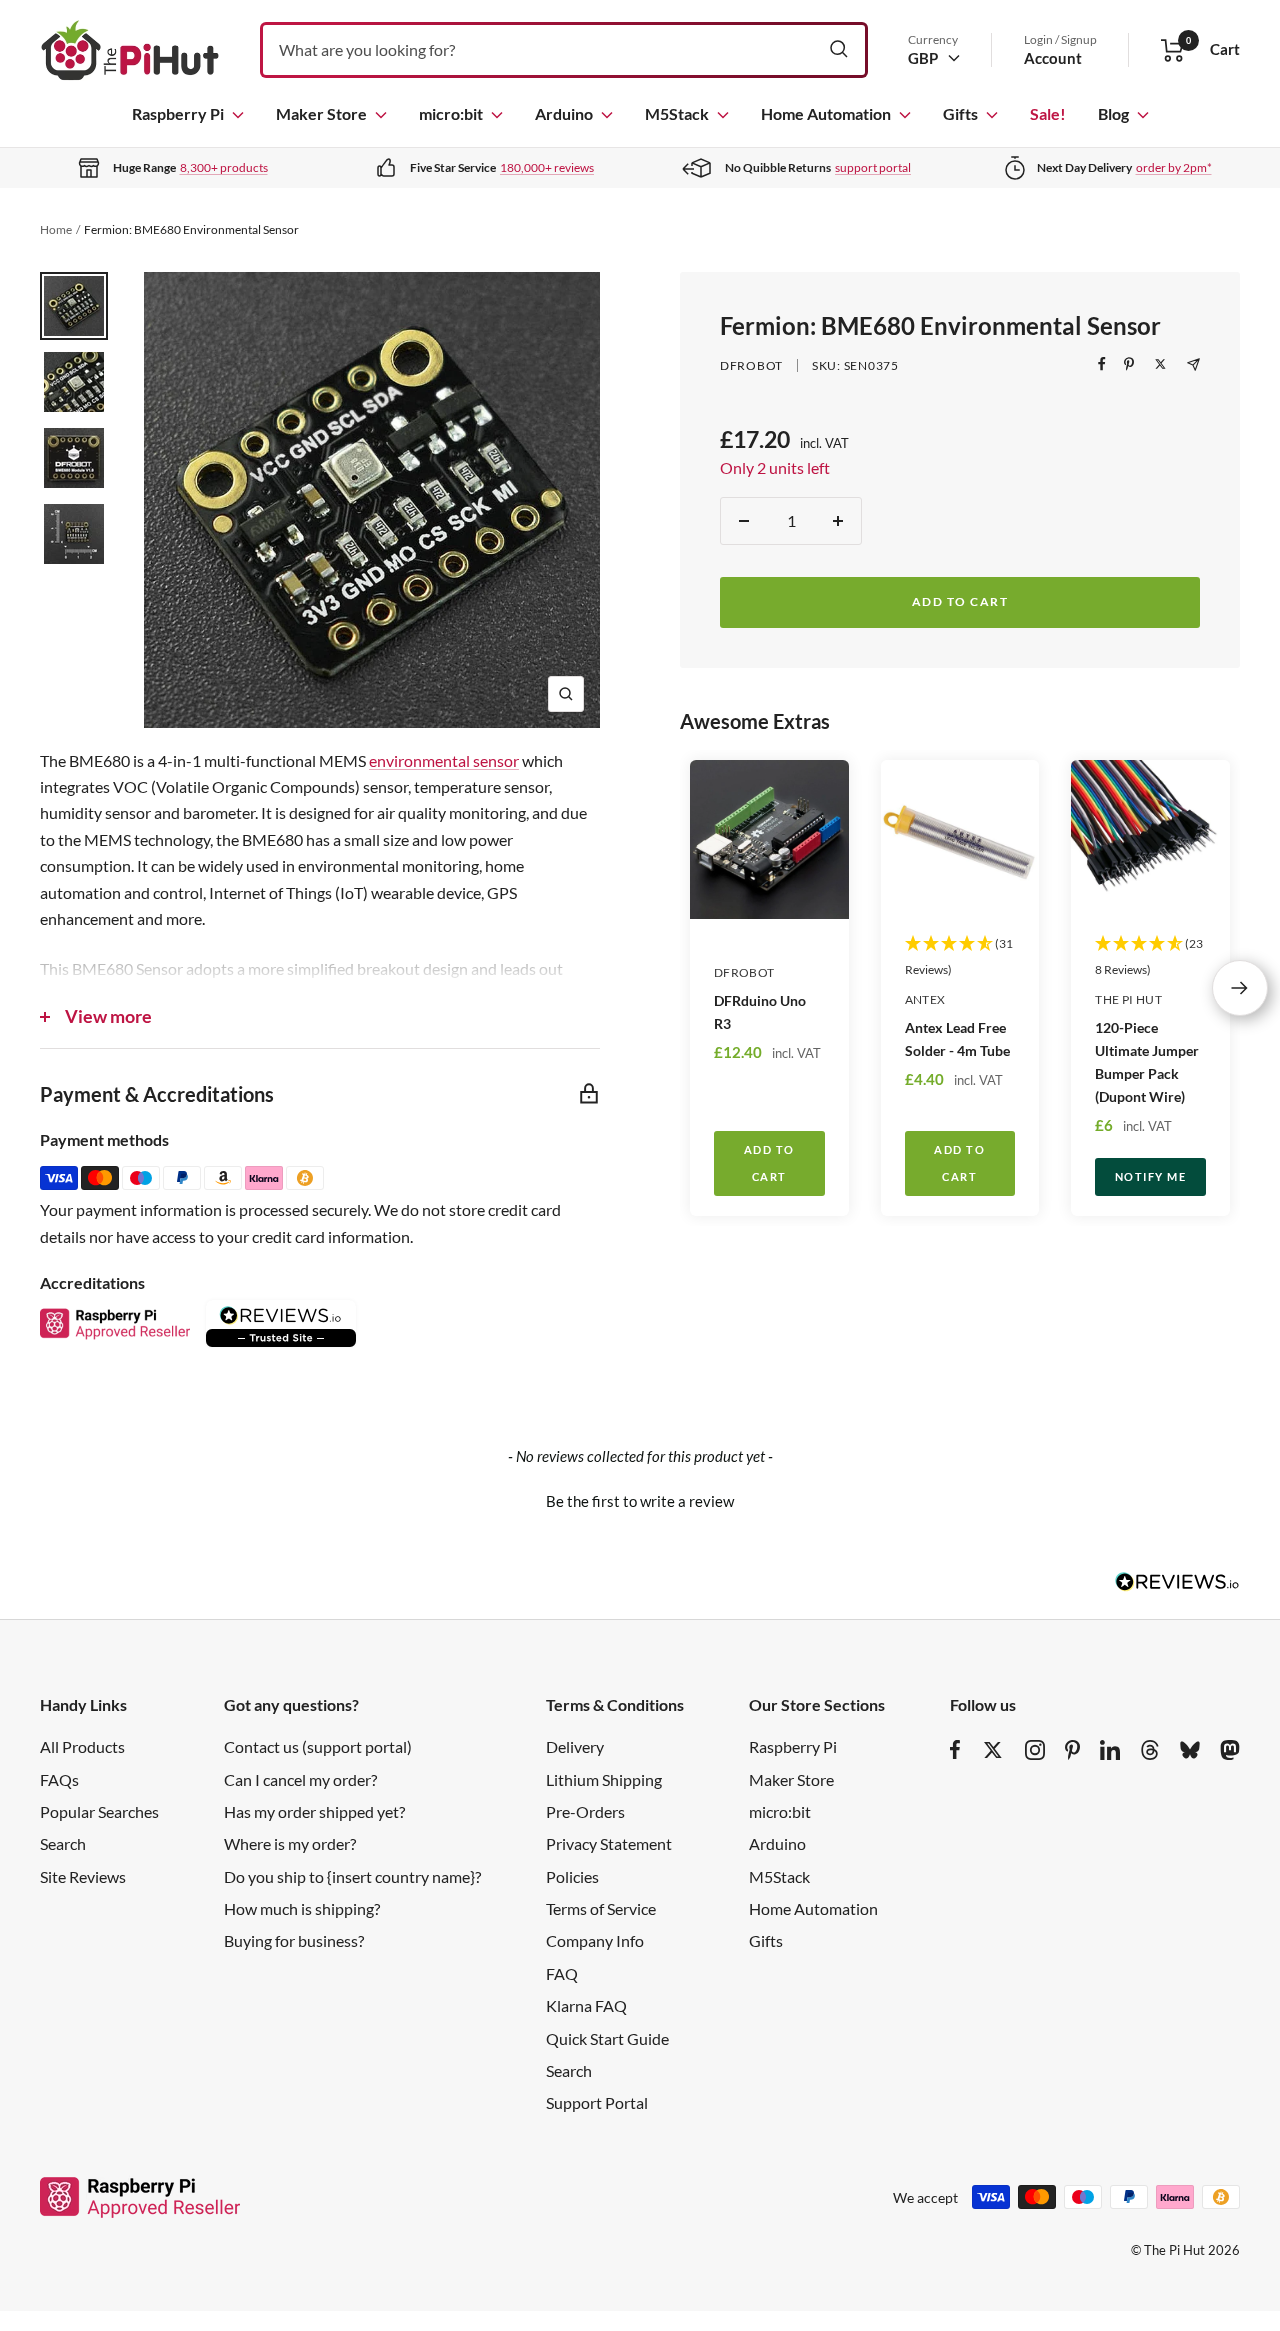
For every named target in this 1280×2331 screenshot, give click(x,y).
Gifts (960, 113)
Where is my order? (290, 1843)
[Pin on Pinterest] (1129, 364)
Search (63, 1843)
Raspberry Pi (178, 113)
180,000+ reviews (547, 167)
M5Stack (677, 113)
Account (1053, 58)
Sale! (1048, 113)
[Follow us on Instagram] (1035, 1750)
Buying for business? (294, 1940)
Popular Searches (99, 1811)
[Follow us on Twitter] (993, 1750)
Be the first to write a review (640, 1501)
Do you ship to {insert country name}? (352, 1876)
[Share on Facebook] (1102, 364)
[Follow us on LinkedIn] (1110, 1750)
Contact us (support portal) (318, 1746)
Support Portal (597, 2102)
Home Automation (826, 113)
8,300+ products (224, 167)
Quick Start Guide (607, 2038)
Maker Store (321, 113)
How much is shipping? (302, 1908)
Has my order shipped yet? (314, 1811)
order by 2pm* (1174, 167)
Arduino (564, 113)
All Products (82, 1746)
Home (56, 229)
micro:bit (451, 113)
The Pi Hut (1128, 999)
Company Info (595, 1940)
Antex (925, 999)
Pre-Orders (585, 1811)
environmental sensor (444, 760)
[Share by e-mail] (1193, 364)
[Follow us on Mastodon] (1230, 1750)
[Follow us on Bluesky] (1190, 1750)
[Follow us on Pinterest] (1072, 1750)
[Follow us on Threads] (1150, 1750)
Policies (572, 1876)
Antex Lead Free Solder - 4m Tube (957, 1039)
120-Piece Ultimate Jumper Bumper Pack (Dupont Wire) (1147, 1062)
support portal (873, 167)
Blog (1113, 113)
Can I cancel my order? (300, 1779)
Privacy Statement (609, 1843)
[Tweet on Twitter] (1160, 364)
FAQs (59, 1779)
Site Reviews (83, 1876)
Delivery (575, 1746)
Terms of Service (601, 1908)
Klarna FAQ (586, 2005)
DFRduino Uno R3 (760, 1012)
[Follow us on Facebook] (955, 1750)
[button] (640, 1499)
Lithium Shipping (604, 1779)
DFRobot (751, 365)
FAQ (562, 1973)
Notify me (1151, 1176)
